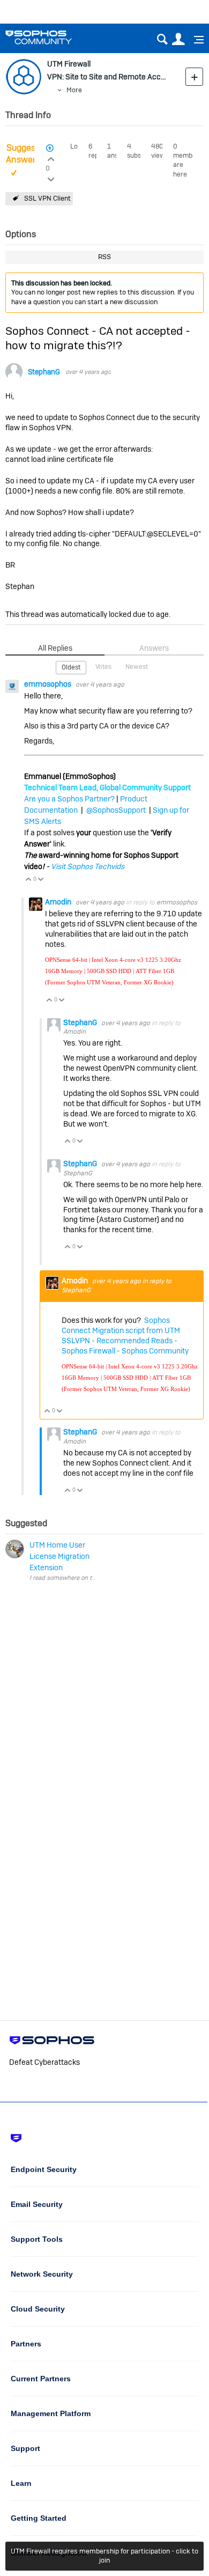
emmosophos (48, 684)
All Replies (55, 648)
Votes (103, 667)
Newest (137, 667)
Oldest (71, 667)
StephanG (44, 372)
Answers (154, 648)
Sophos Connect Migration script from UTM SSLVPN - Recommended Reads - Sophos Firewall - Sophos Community (125, 1335)
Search (162, 39)
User (178, 39)
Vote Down (41, 880)
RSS (104, 257)
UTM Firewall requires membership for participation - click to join (104, 2556)
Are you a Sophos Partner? (69, 799)
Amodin (59, 902)
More (74, 90)
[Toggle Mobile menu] (195, 40)
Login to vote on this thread (51, 158)
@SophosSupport (116, 810)
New (194, 76)
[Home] (52, 37)
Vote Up (29, 880)
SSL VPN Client (47, 198)
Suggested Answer (27, 154)
